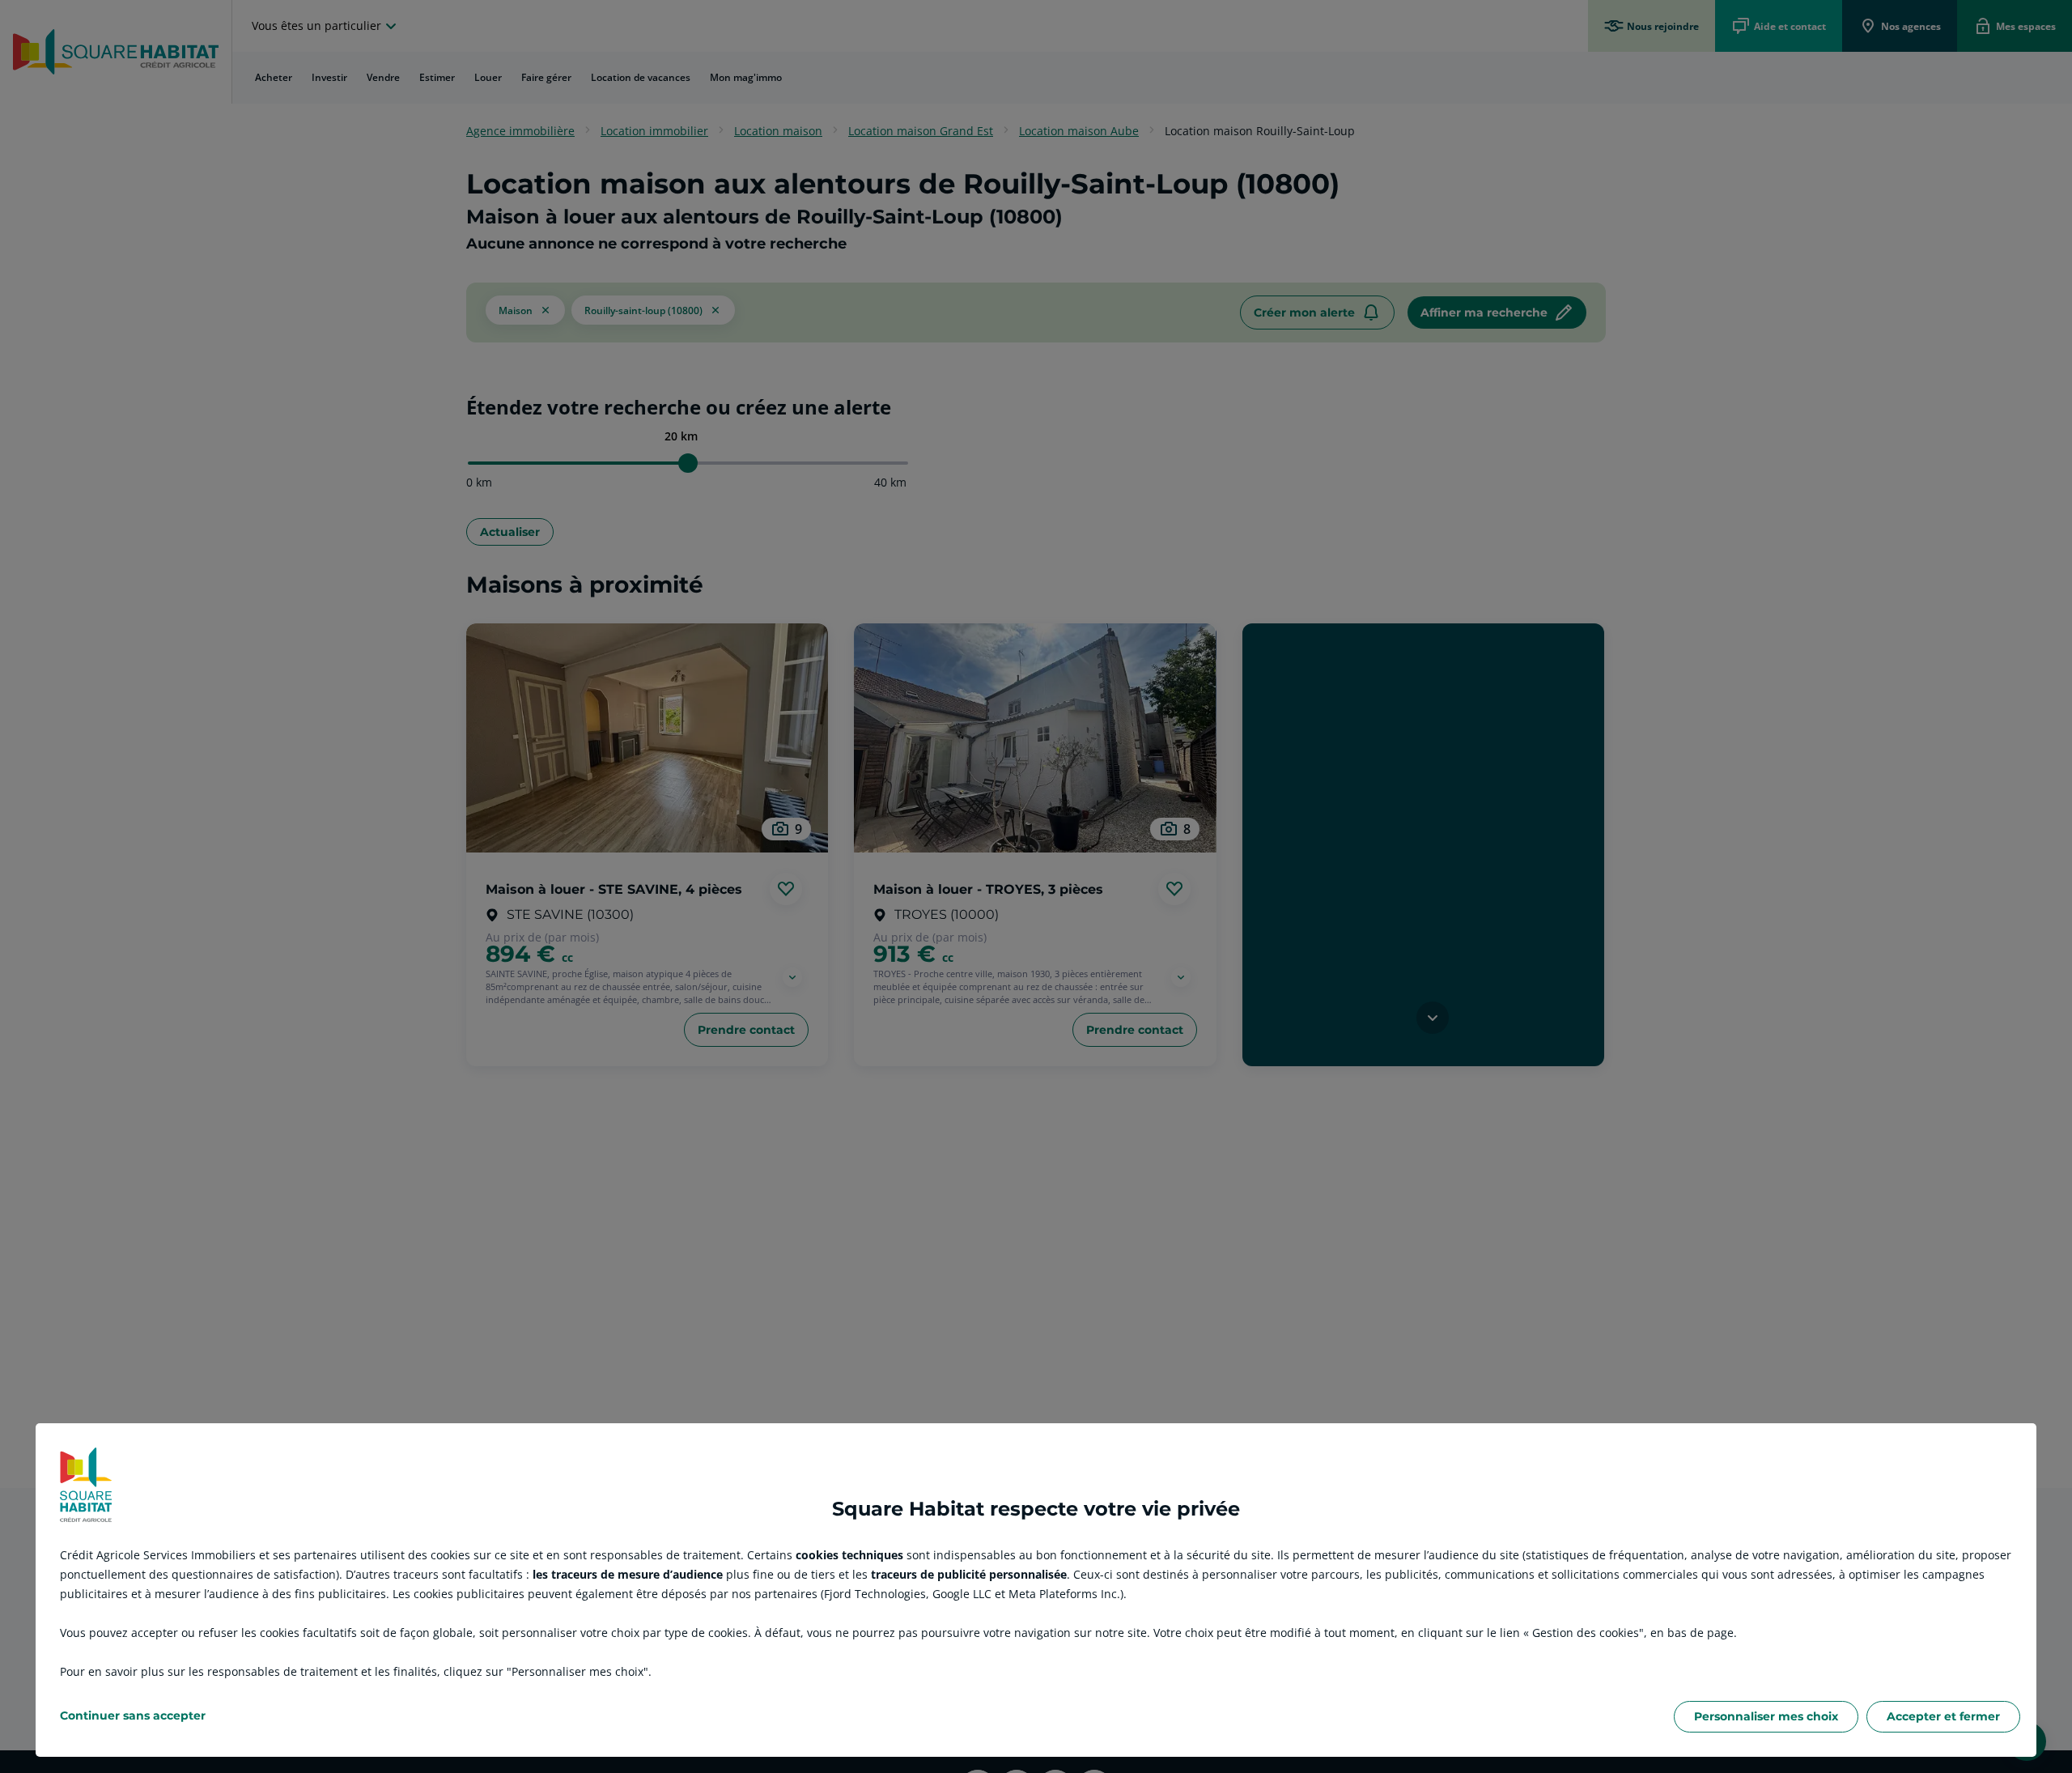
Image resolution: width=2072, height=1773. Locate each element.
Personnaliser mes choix (1766, 1716)
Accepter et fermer (1943, 1716)
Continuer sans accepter (133, 1716)
